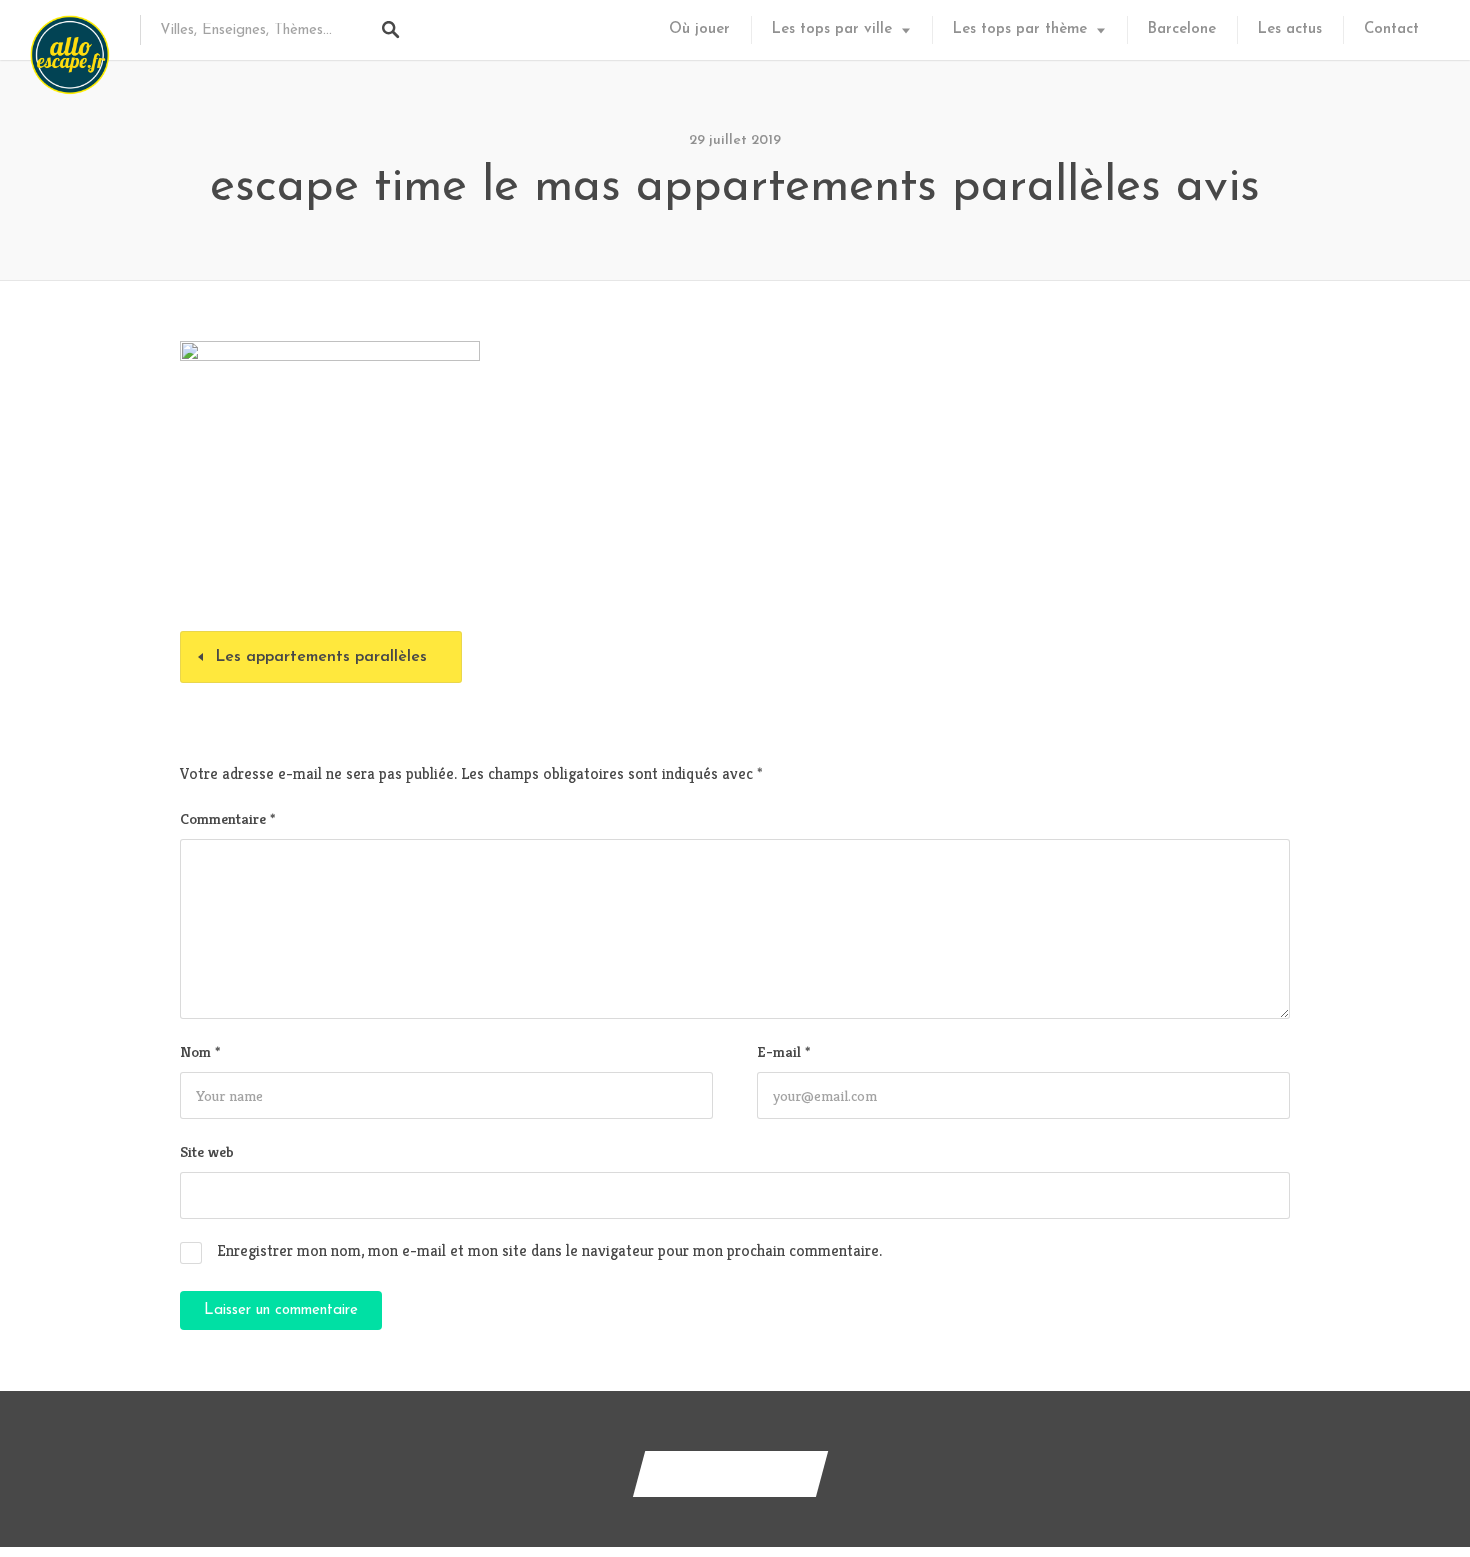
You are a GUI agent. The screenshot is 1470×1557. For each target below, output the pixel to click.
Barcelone (1182, 29)
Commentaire (227, 818)
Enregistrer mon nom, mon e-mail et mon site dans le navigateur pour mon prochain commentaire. (549, 1250)
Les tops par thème (1020, 29)
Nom (200, 1051)
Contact (1391, 29)
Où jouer (699, 29)
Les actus (1290, 29)
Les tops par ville (832, 29)
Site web (207, 1151)
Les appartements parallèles (321, 657)
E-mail (783, 1051)
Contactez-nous (730, 1473)
